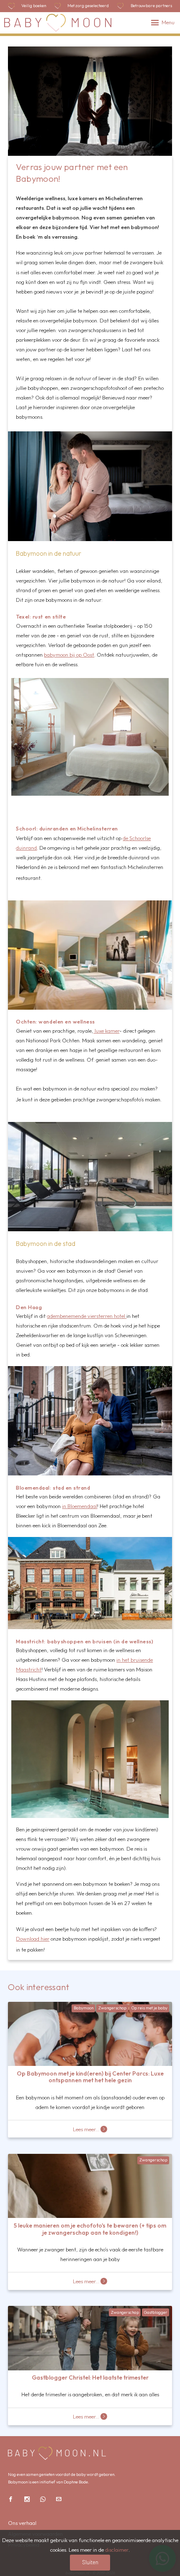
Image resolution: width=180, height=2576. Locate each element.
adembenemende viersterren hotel (87, 1316)
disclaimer (117, 2550)
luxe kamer (106, 1031)
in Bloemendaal (80, 1506)
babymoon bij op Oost (69, 655)
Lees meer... (86, 2129)
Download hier (33, 1939)
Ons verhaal (22, 2523)
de (126, 838)
